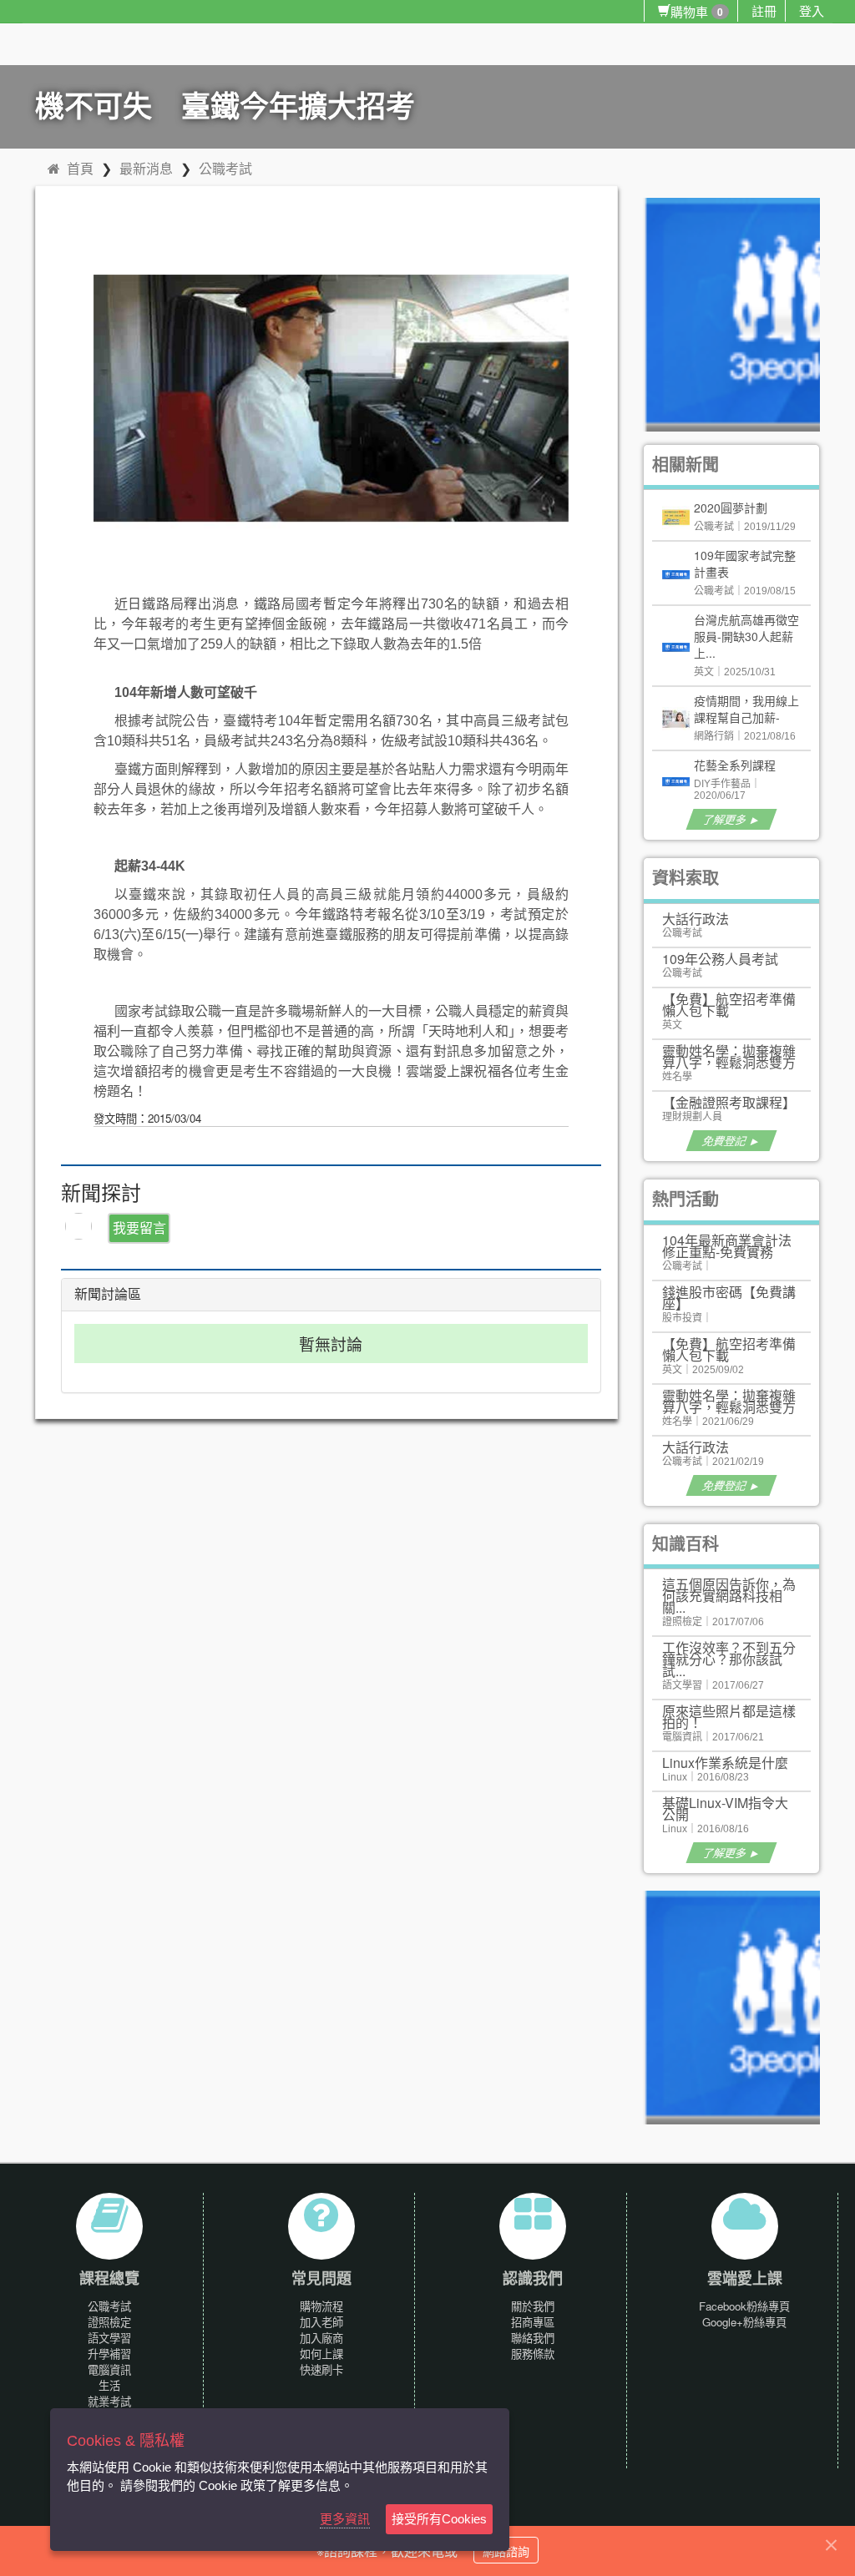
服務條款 (533, 2354)
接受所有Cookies (439, 2519)
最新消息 (146, 168)
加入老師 (321, 2322)
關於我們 (533, 2306)
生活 (109, 2385)
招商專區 (533, 2322)
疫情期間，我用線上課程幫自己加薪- (746, 709)
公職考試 (225, 168)
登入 (812, 10)
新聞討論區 (108, 1294)
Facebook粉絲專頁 (744, 2306)
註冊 (764, 10)
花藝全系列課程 (735, 765)
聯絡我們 (533, 2338)
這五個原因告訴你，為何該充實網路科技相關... (729, 1596)
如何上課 (321, 2354)
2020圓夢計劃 (731, 508)
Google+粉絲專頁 (744, 2322)
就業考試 (109, 2401)
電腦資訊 (109, 2369)
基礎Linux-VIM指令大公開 (725, 1808)
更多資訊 (345, 2519)
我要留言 (139, 1227)
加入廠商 (321, 2338)
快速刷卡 (321, 2369)
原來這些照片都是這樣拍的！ (729, 1717)
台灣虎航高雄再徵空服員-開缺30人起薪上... (746, 636)
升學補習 (109, 2354)
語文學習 (109, 2338)
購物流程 (321, 2306)
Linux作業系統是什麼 (725, 1763)
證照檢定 (109, 2322)
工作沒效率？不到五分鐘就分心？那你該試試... (729, 1659)
